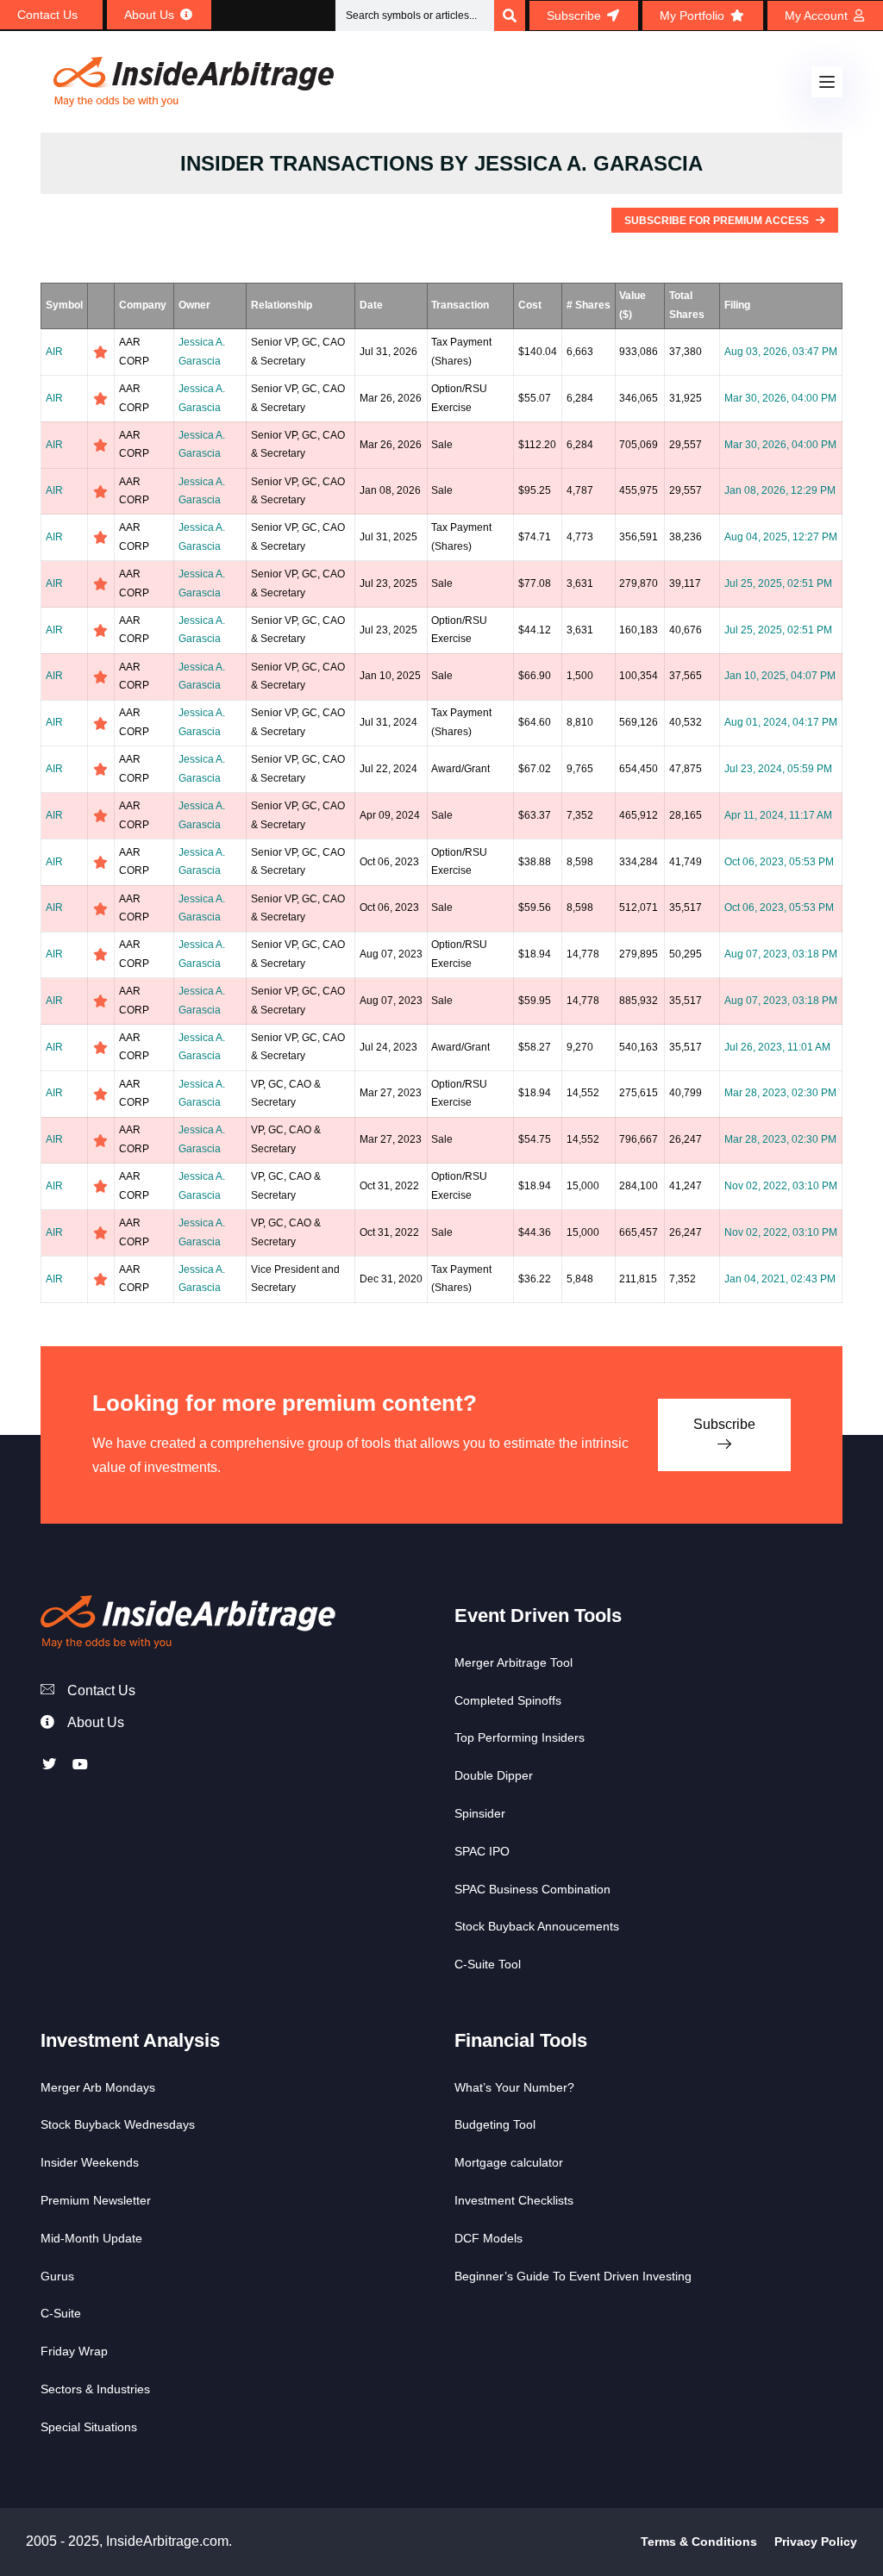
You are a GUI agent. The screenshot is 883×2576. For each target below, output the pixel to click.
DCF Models (488, 2238)
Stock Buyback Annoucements (537, 1926)
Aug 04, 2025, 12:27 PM (781, 537)
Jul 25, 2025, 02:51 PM (778, 583)
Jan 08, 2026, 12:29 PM (780, 490)
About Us (96, 1722)
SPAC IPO (482, 1851)
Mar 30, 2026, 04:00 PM (780, 398)
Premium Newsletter (96, 2200)
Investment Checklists (514, 2200)
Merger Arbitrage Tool (514, 1662)
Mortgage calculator (509, 2162)
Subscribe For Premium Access (718, 221)
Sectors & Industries (95, 2389)
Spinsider (480, 1813)
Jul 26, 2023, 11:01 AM (777, 1047)
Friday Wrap (74, 2351)
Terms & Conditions (699, 2542)
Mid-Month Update (91, 2238)
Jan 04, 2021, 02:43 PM (780, 1279)
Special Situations (89, 2427)
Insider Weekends (90, 2162)
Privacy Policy (816, 2542)
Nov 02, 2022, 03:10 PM (781, 1186)
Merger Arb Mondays (98, 2087)
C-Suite (61, 2313)
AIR (54, 352)
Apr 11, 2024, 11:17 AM (778, 815)
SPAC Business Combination (532, 1889)
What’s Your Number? (514, 2087)
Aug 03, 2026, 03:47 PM (781, 352)
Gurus (57, 2276)
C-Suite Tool (488, 1964)
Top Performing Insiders (520, 1737)
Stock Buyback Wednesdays (118, 2124)
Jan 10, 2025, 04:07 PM (780, 676)
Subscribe (724, 1424)
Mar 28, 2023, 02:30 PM (780, 1093)
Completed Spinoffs (508, 1700)
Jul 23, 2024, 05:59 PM (778, 769)
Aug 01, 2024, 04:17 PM (781, 722)
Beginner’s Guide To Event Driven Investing (573, 2276)
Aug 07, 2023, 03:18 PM (781, 954)
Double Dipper (494, 1775)
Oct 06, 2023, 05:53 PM (779, 862)
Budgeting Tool (495, 2124)
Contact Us (101, 1690)
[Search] (510, 16)
